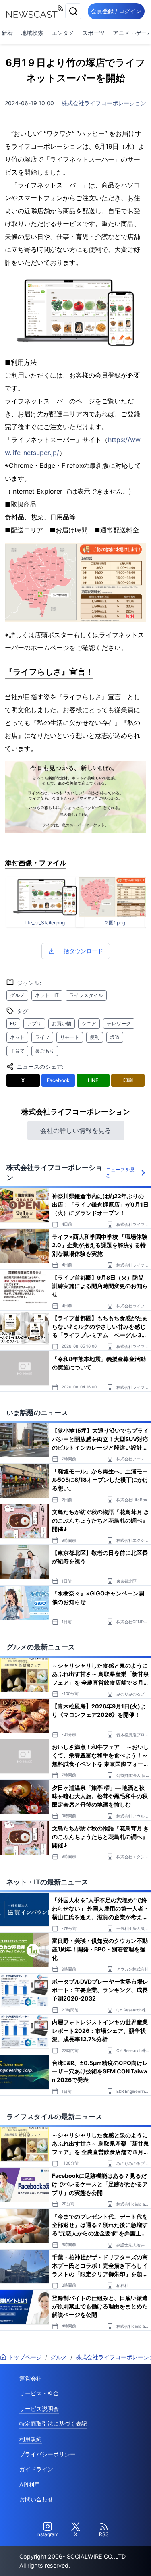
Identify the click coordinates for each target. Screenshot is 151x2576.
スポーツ (93, 33)
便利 (95, 1037)
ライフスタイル (86, 995)
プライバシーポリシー (48, 2454)
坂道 (115, 1037)
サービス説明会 (39, 2409)
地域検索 (32, 33)
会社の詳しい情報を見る (76, 1130)
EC (13, 1023)
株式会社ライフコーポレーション (104, 103)
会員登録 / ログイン (116, 11)
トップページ (25, 2357)
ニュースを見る (120, 1173)
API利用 (30, 2484)
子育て (17, 1051)
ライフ (42, 1037)
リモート (70, 1037)
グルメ (17, 995)
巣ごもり (45, 1051)
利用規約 (31, 2439)
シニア (89, 1023)
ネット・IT (47, 995)
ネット (17, 1037)
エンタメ (63, 33)
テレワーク (119, 1023)
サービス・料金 (39, 2393)
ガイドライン (36, 2469)
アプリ (34, 1023)
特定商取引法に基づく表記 (53, 2423)
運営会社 (31, 2378)
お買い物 (62, 1023)
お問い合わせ (36, 2499)
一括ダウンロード (81, 951)
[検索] (73, 11)
